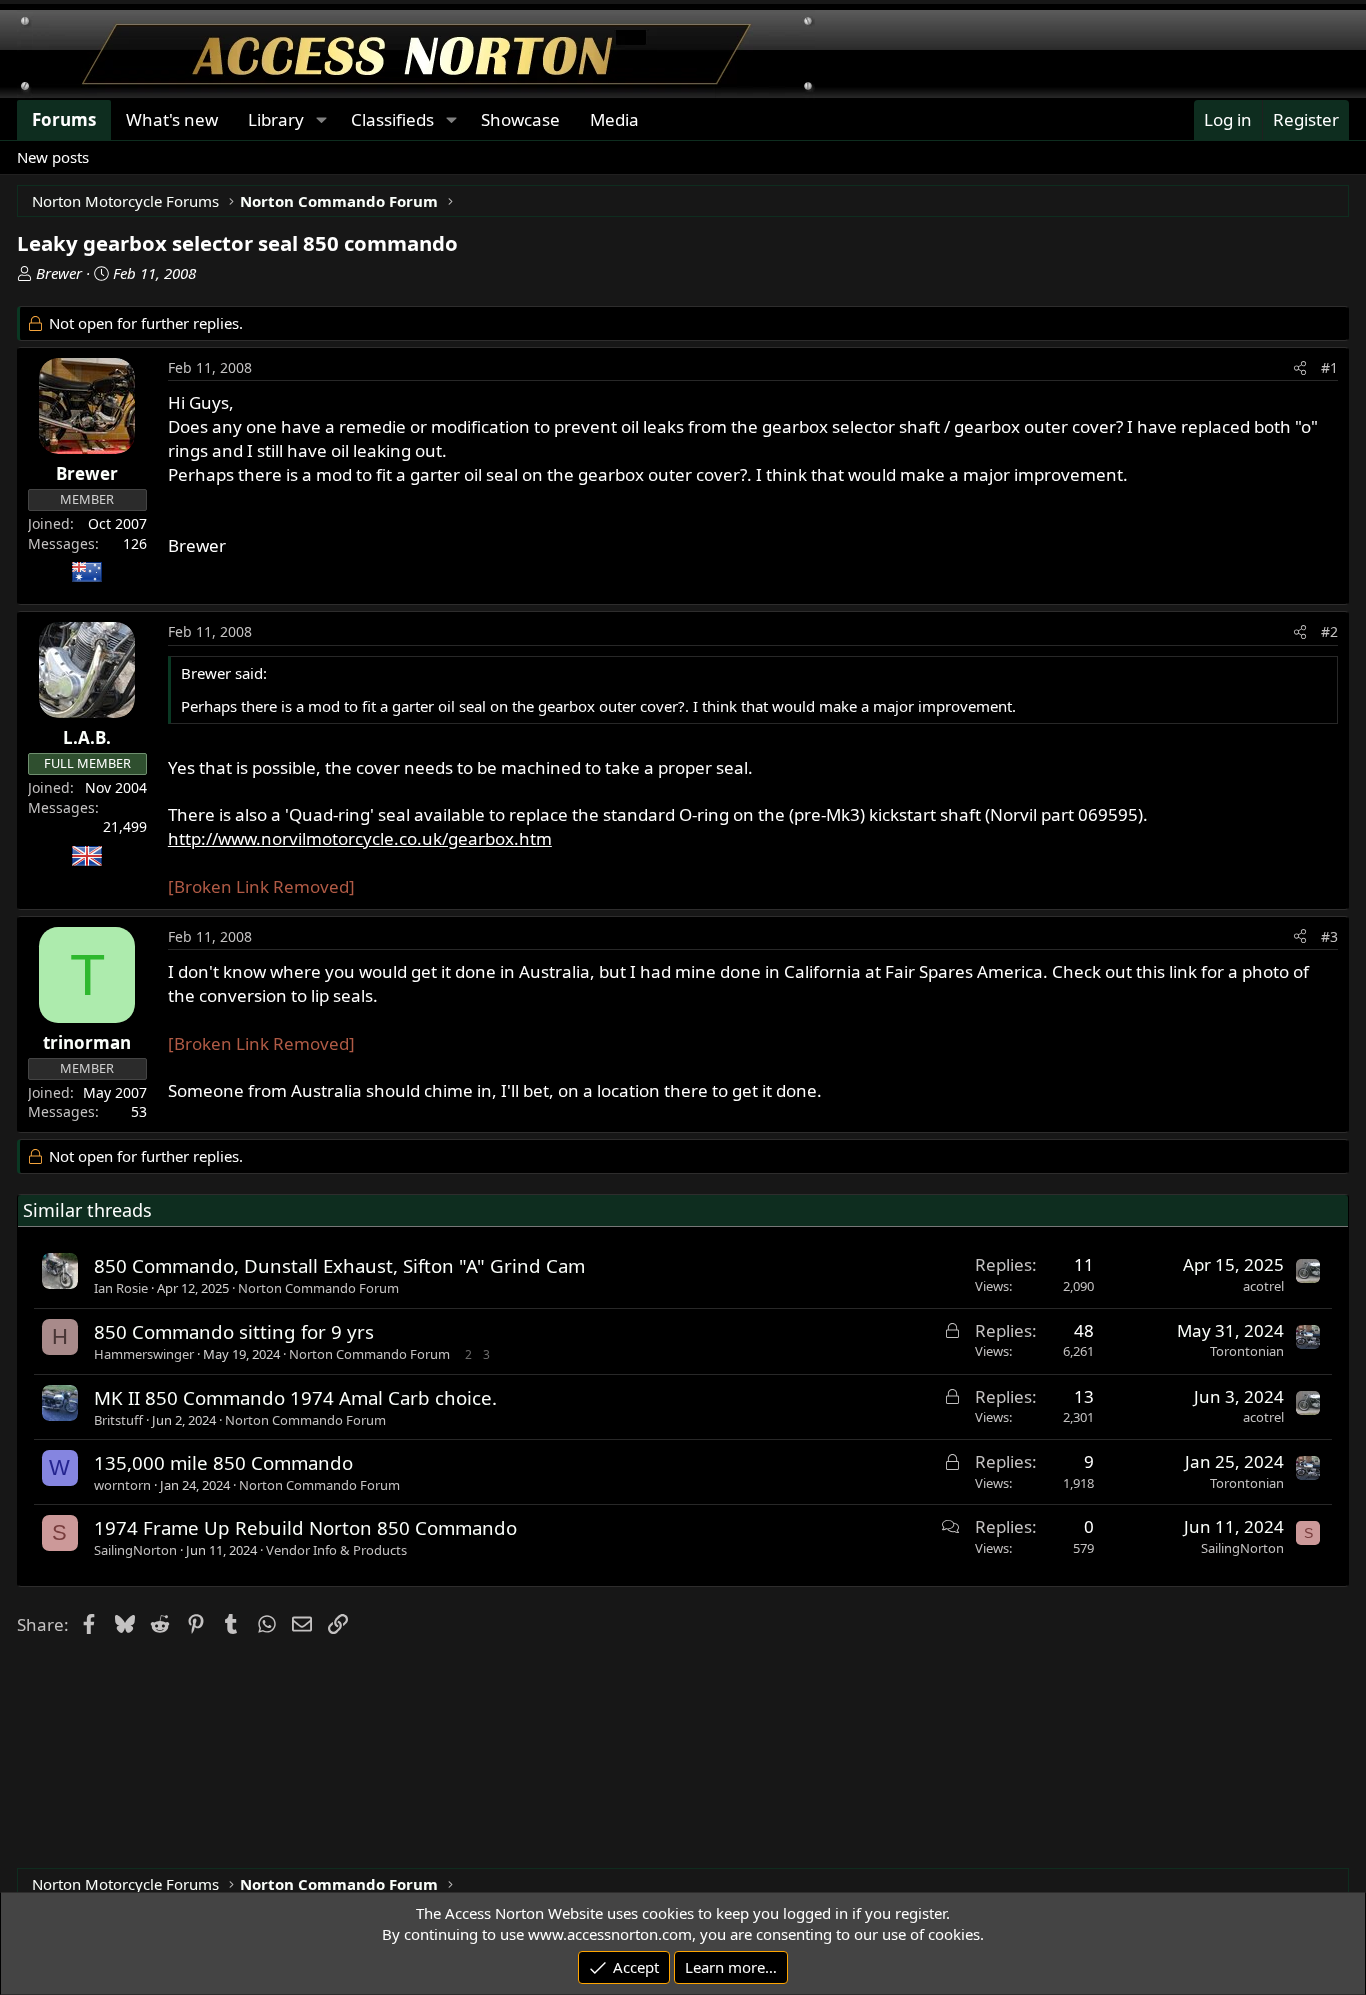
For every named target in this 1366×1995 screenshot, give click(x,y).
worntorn (122, 1485)
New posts (53, 157)
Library (276, 119)
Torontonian (1247, 1351)
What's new (172, 119)
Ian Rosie (121, 1288)
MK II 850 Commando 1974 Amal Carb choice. (295, 1397)
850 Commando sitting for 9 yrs (234, 1331)
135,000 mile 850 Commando (223, 1462)
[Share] (1300, 368)
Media (614, 119)
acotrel (1263, 1286)
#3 (1329, 936)
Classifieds (392, 119)
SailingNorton (135, 1550)
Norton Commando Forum (318, 1288)
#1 (1329, 367)
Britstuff (118, 1420)
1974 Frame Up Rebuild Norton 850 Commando (305, 1527)
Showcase (520, 119)
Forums (64, 119)
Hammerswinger (144, 1354)
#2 (1329, 631)
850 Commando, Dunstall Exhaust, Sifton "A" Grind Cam (339, 1265)
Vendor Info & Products (336, 1550)
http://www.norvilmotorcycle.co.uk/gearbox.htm (360, 838)
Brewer (59, 273)
